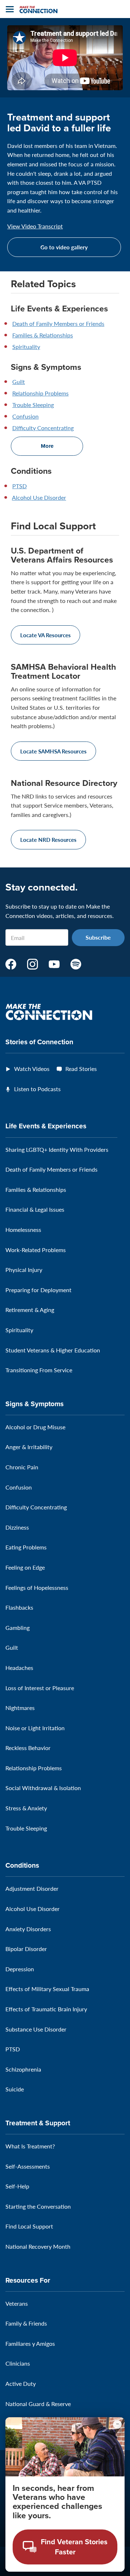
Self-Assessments (28, 2166)
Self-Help (17, 2186)
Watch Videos (32, 1069)
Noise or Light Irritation (35, 1728)
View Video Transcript (35, 226)
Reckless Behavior (28, 1748)
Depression (20, 1969)
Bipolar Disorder (26, 1949)
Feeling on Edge (25, 1567)
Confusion (25, 416)
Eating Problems (26, 1547)
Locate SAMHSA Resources (53, 751)
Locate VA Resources (45, 635)
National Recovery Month (38, 2246)
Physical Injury (24, 1270)
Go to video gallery (64, 247)
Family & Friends (26, 2323)
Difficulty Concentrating (43, 428)
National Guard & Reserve (38, 2404)
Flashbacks (19, 1607)
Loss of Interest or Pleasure (40, 1688)
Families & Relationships (43, 335)
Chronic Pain (22, 1467)
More (47, 446)
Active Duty (21, 2383)
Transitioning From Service (39, 1370)
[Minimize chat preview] (117, 2424)
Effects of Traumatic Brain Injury (46, 2009)
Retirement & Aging (30, 1310)
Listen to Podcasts (37, 1089)
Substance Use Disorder (36, 2029)
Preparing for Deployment (38, 1290)
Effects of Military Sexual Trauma (47, 1989)
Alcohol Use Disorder (39, 497)
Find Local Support (29, 2226)
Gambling (18, 1628)
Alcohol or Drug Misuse (35, 1427)
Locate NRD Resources (48, 839)
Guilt (19, 382)
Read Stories (81, 1069)
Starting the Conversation (38, 2206)
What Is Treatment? (30, 2146)
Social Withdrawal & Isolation (43, 1788)
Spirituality (26, 347)
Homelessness (23, 1230)
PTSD (19, 486)
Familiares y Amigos (30, 2343)
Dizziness (17, 1527)
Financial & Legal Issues (35, 1209)
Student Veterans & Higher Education (53, 1350)
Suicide (15, 2089)
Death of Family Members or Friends (58, 323)
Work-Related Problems (36, 1250)
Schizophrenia (23, 2069)
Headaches (19, 1668)
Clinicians (18, 2363)
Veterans (17, 2303)
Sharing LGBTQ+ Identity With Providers (57, 1149)
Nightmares (20, 1708)
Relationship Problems (40, 393)
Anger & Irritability (29, 1447)
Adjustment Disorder (32, 1888)
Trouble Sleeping (33, 405)
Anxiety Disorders (28, 1929)
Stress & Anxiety (26, 1808)
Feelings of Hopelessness (37, 1587)
